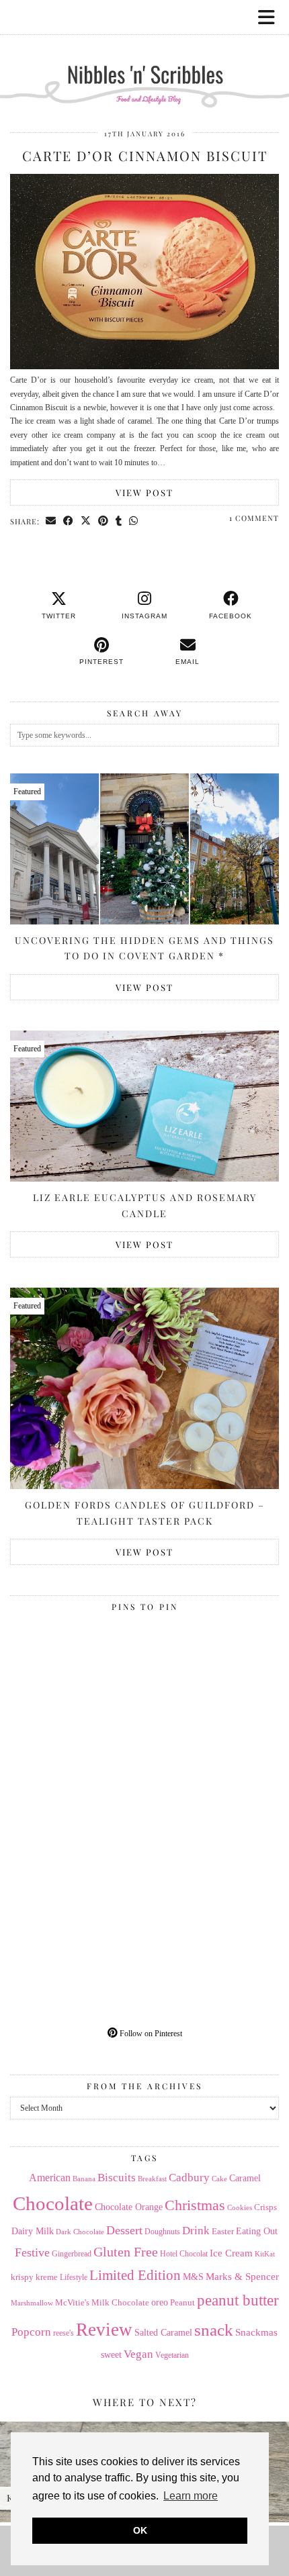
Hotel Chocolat (184, 2254)
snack (214, 2330)
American (50, 2178)
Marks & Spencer (242, 2277)
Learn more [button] (191, 2496)
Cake (219, 2179)
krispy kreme (34, 2277)
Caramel (245, 2178)
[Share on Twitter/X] (86, 521)
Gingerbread (72, 2254)
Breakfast (152, 2179)
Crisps (265, 2207)
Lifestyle (74, 2277)
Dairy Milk (33, 2231)
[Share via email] (51, 521)
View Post (144, 492)
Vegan (138, 2354)
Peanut (182, 2302)
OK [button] (140, 2530)
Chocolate (53, 2203)
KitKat (265, 2254)
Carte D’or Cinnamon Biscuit (145, 155)
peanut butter (238, 2300)
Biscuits (117, 2178)
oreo (160, 2302)
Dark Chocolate (80, 2232)
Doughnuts (162, 2232)
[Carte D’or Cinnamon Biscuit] (144, 367)
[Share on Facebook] (69, 521)
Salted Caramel (163, 2333)
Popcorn (31, 2332)
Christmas (195, 2205)
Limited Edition (135, 2275)
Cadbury (189, 2178)
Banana (84, 2179)
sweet (111, 2355)
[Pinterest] (77, 1684)
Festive (32, 2252)
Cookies (240, 2207)
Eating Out (257, 2231)
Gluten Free (126, 2252)
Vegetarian (172, 2355)
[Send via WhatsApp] (134, 521)
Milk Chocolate (120, 2302)
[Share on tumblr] (119, 521)
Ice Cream (231, 2253)
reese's (64, 2333)
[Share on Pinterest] (104, 521)
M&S (193, 2277)
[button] (271, 17)
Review (104, 2330)
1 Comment (254, 518)
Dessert (124, 2230)
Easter (223, 2231)
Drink (196, 2231)
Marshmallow (32, 2303)
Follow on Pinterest (150, 2034)
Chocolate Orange (129, 2207)
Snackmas (256, 2332)
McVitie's (72, 2303)
